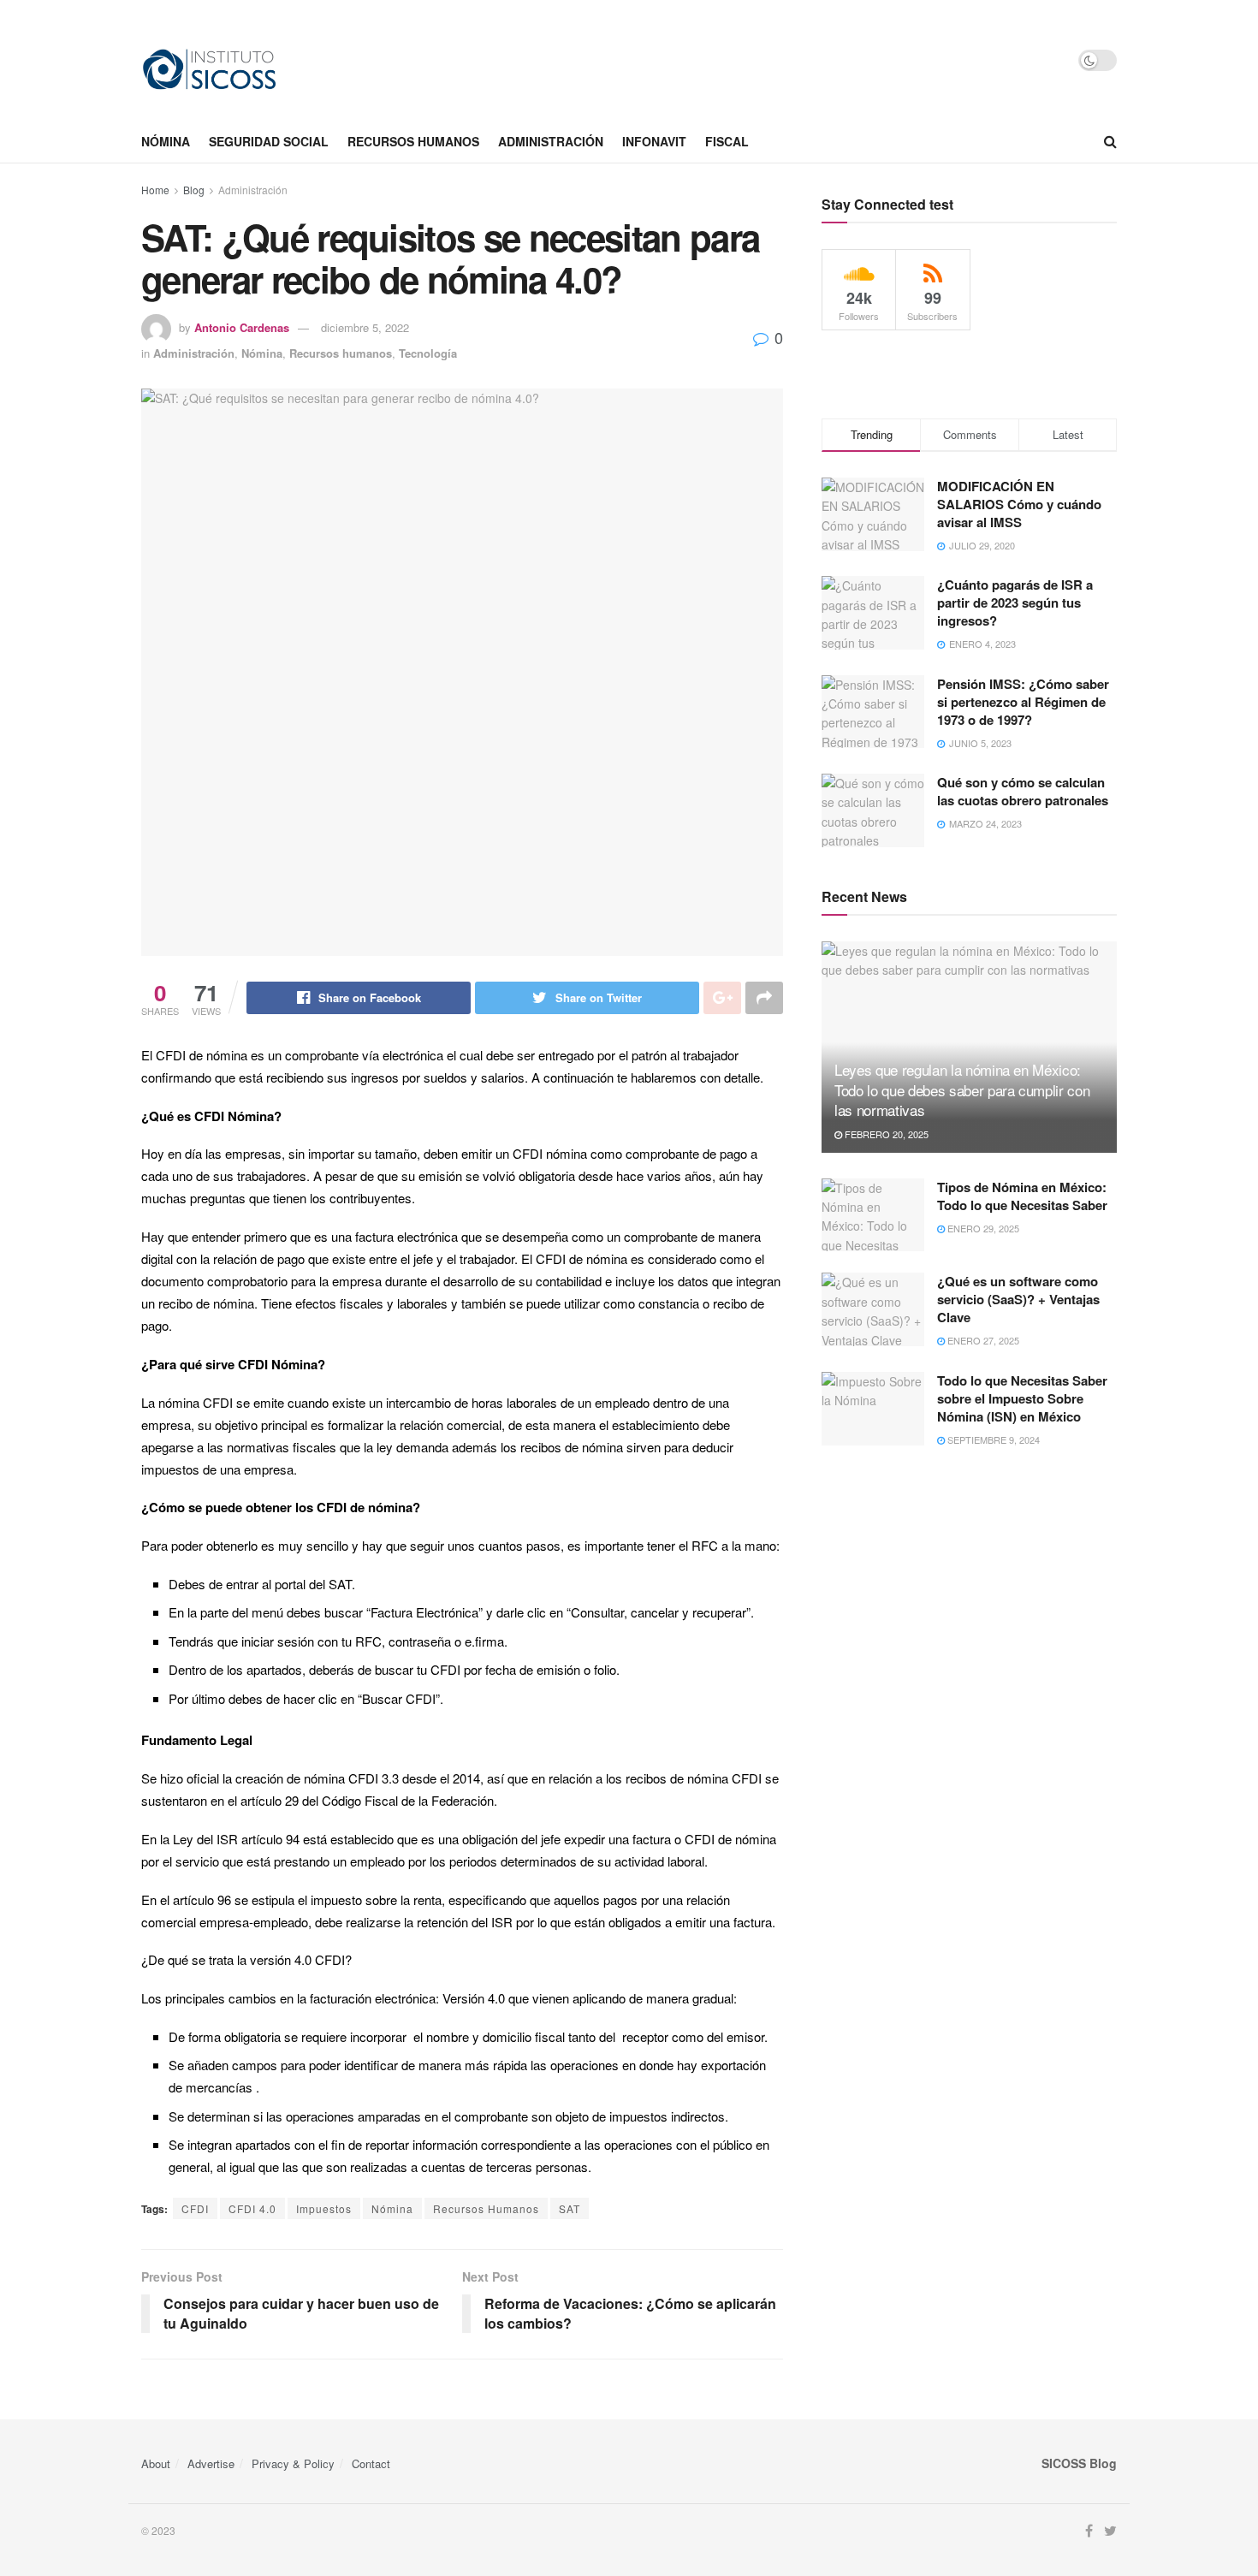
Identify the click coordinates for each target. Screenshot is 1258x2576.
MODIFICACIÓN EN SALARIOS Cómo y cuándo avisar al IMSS (1019, 504)
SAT (570, 2208)
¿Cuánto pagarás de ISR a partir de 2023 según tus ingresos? (1015, 602)
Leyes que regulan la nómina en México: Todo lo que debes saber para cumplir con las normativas (962, 1090)
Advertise (211, 2463)
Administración (551, 141)
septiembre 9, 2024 (992, 1439)
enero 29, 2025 (982, 1228)
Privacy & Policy (293, 2463)
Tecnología (428, 353)
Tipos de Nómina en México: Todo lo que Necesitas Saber (1022, 1196)
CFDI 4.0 (252, 2208)
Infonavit (654, 141)
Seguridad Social (269, 141)
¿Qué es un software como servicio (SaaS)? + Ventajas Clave (1018, 1299)
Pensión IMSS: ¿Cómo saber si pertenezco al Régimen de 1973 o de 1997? (1023, 702)
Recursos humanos (413, 141)
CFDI (195, 2208)
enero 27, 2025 (982, 1340)
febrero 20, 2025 (885, 1134)
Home (155, 190)
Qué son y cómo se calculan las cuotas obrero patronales (1023, 791)
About (156, 2463)
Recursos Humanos (486, 2208)
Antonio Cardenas (242, 327)
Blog (194, 190)
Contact (371, 2463)
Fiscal (727, 141)
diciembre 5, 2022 (365, 327)
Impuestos (324, 2208)
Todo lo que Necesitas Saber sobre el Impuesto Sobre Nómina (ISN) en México (1022, 1398)
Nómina (166, 141)
